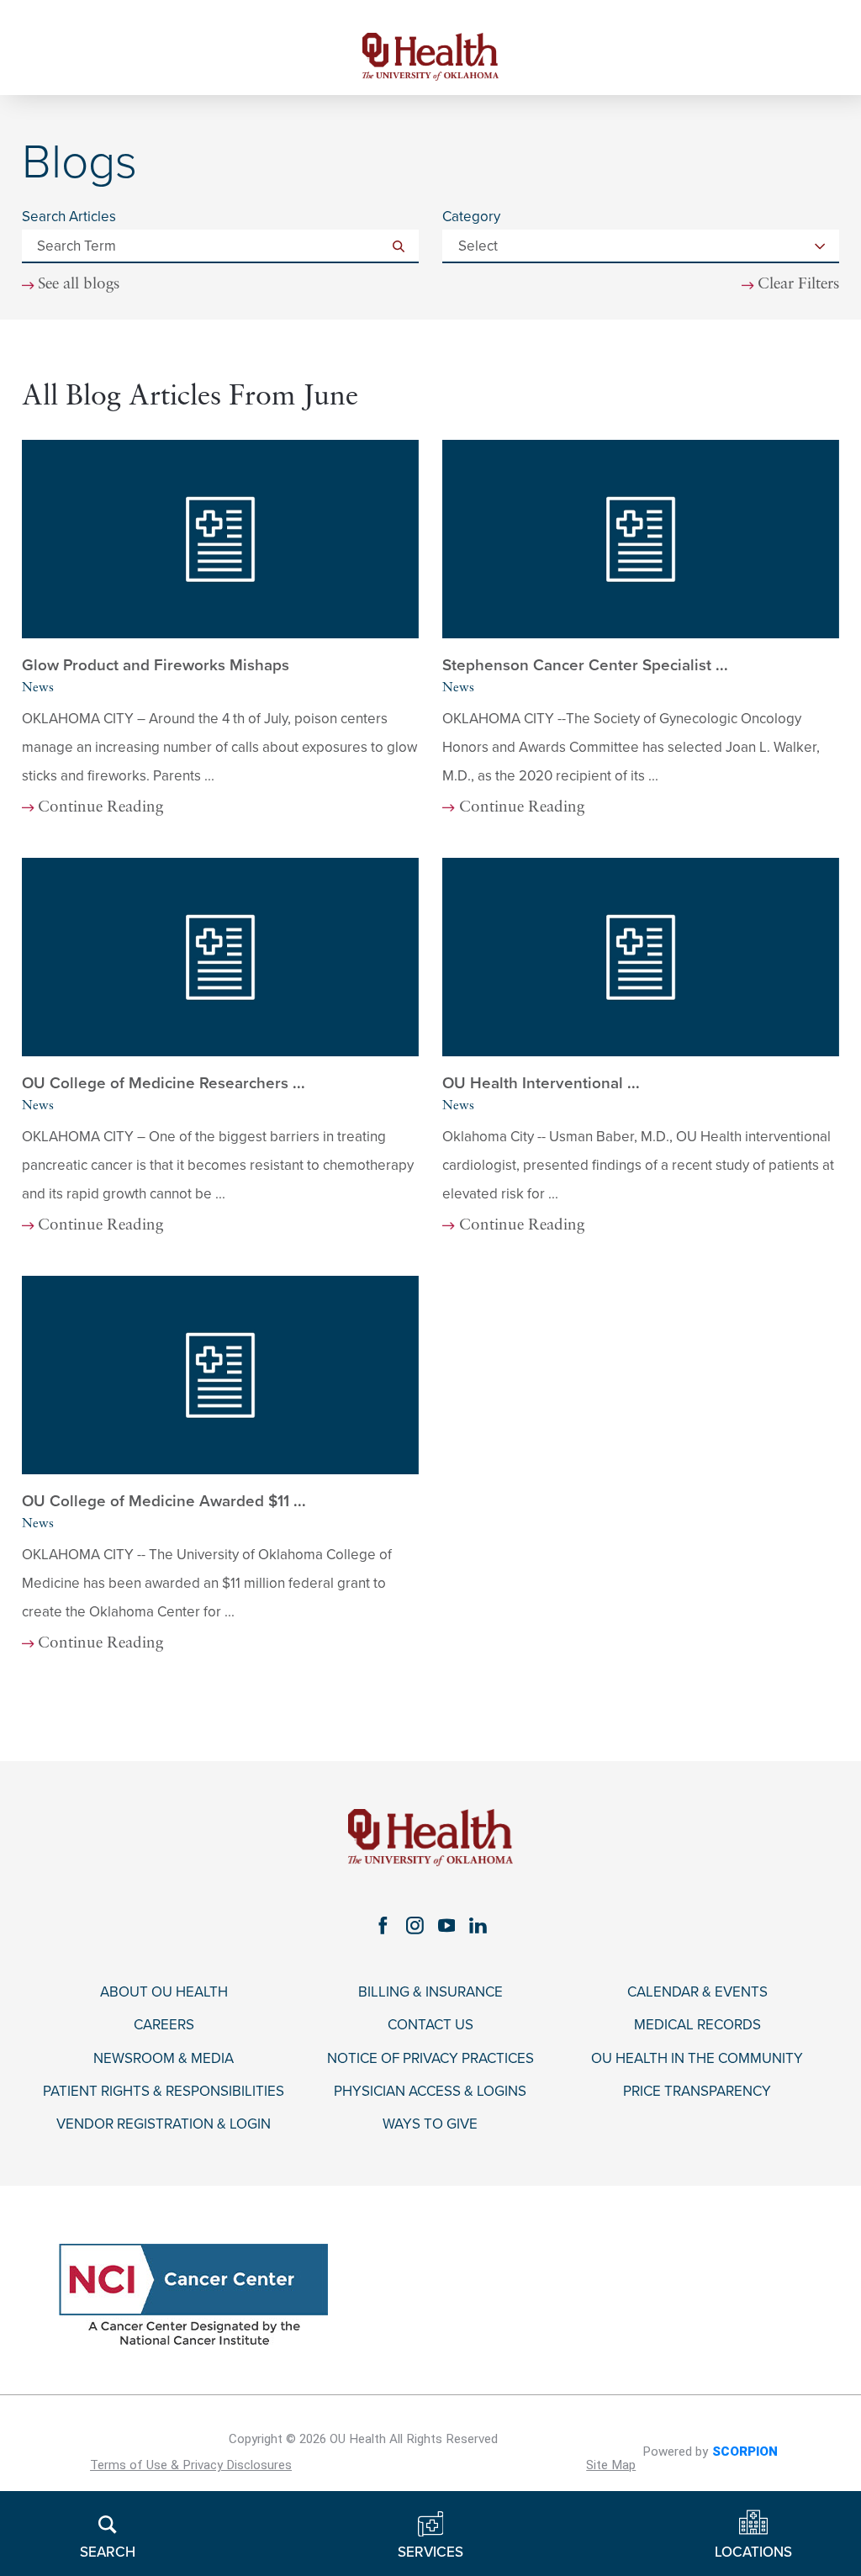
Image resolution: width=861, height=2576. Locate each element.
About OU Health (164, 1992)
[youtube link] (446, 1925)
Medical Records (697, 2025)
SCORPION (745, 2452)
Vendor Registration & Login (164, 2124)
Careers (164, 2025)
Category (471, 217)
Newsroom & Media (164, 2059)
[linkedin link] (478, 1925)
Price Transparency (697, 2092)
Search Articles (69, 217)
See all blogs (79, 285)
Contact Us (430, 2025)
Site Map (611, 2465)
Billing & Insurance (430, 1992)
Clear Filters (798, 285)
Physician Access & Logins (430, 2092)
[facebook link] (383, 1925)
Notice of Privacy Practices (430, 2059)
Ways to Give (430, 2124)
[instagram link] (415, 1925)
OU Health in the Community (697, 2059)
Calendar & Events (697, 1992)
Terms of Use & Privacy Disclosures (191, 2465)
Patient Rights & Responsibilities (164, 2092)
